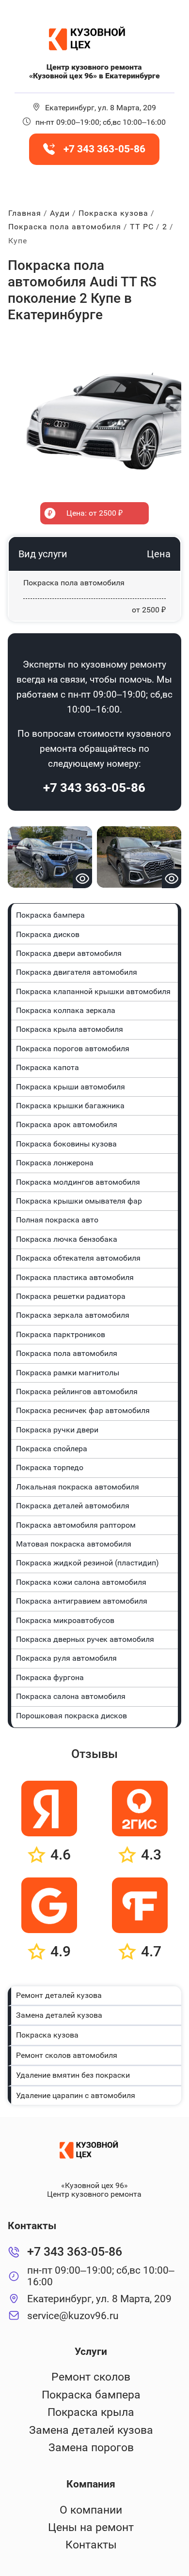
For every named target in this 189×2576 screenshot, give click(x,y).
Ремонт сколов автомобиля (67, 2055)
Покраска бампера (91, 2395)
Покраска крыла (91, 2412)
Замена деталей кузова (59, 2015)
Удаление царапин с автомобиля (76, 2095)
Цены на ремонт (91, 2527)
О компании (91, 2510)
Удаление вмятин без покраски (73, 2075)
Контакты (91, 2545)
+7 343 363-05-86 (94, 788)
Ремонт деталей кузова (59, 1995)
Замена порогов (91, 2448)
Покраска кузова (47, 2035)
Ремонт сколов (91, 2377)
